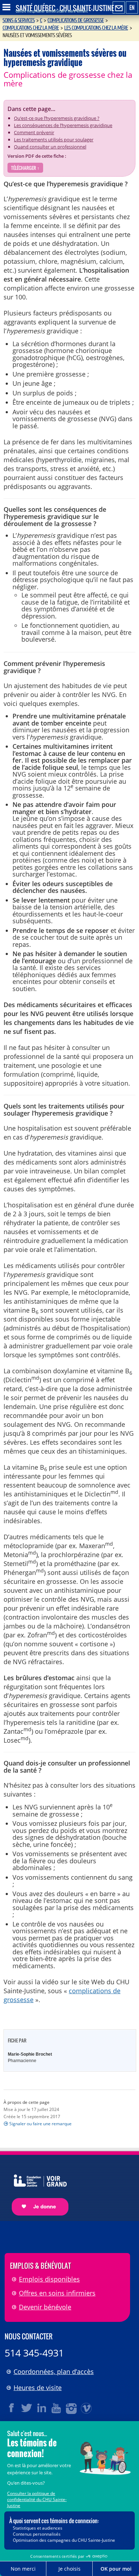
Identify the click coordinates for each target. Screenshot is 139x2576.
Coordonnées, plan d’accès (54, 2372)
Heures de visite (38, 2388)
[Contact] (119, 8)
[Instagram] (72, 2408)
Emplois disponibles (49, 2279)
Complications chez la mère (31, 28)
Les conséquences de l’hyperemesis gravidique (63, 125)
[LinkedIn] (42, 2408)
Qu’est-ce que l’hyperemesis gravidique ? (57, 118)
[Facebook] (12, 2408)
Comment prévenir (34, 132)
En (132, 7)
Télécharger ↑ (25, 168)
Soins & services (19, 20)
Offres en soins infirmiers (57, 2293)
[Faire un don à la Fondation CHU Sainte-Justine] (37, 2189)
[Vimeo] (87, 2408)
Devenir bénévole (45, 2307)
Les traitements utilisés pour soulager (54, 140)
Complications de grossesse (76, 20)
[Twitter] (27, 2408)
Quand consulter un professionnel (50, 147)
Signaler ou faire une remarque (40, 2124)
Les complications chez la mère (96, 28)
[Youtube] (57, 2408)
